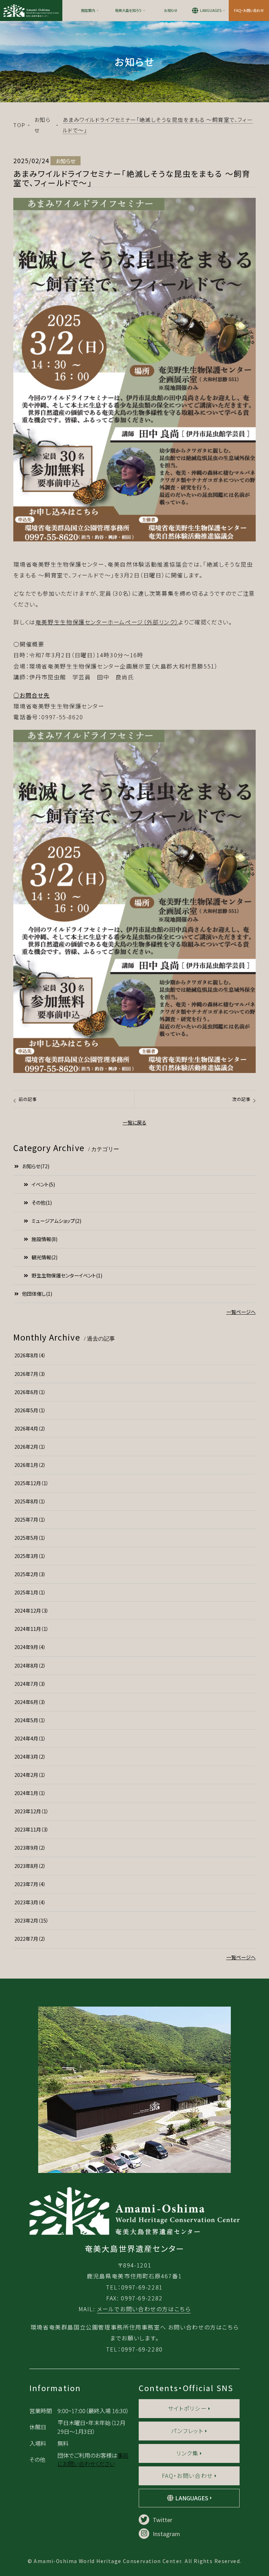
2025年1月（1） (30, 1592)
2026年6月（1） (30, 1392)
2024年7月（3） (30, 1684)
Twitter (163, 2520)
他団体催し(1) (37, 1294)
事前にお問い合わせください (93, 2459)
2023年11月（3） (32, 1829)
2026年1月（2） (30, 1465)
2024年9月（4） (30, 1647)
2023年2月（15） (32, 1920)
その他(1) (42, 1203)
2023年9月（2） (30, 1848)
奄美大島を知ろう (128, 10)
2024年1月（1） (30, 1793)
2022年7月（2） (30, 1939)
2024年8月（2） (30, 1666)
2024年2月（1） (30, 1775)
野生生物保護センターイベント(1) (67, 1275)
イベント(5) (43, 1184)
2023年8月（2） (30, 1866)
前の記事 (28, 1099)
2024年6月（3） (30, 1702)
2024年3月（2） (30, 1757)
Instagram (166, 2534)
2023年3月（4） (30, 1902)
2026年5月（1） (30, 1410)
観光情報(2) (44, 1257)
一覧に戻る (134, 1122)
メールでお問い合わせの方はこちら (144, 2309)
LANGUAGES (211, 10)
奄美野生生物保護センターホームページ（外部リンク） (107, 622)
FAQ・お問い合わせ (249, 10)
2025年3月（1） (30, 1556)
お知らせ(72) (36, 1166)
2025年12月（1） (32, 1483)
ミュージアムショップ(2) (56, 1221)
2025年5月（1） (30, 1538)
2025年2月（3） (30, 1574)
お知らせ (171, 10)
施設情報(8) (44, 1239)
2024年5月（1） (30, 1720)
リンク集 (187, 2453)
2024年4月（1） (30, 1738)
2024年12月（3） (32, 1611)
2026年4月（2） (30, 1428)
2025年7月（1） (30, 1519)
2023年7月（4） (30, 1884)
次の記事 (241, 1099)
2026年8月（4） (30, 1355)
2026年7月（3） (30, 1374)
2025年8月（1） (30, 1501)
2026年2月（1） (30, 1447)
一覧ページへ (241, 1312)
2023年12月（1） (32, 1811)
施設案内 (88, 10)
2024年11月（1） (32, 1629)
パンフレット (187, 2431)
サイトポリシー (187, 2408)
